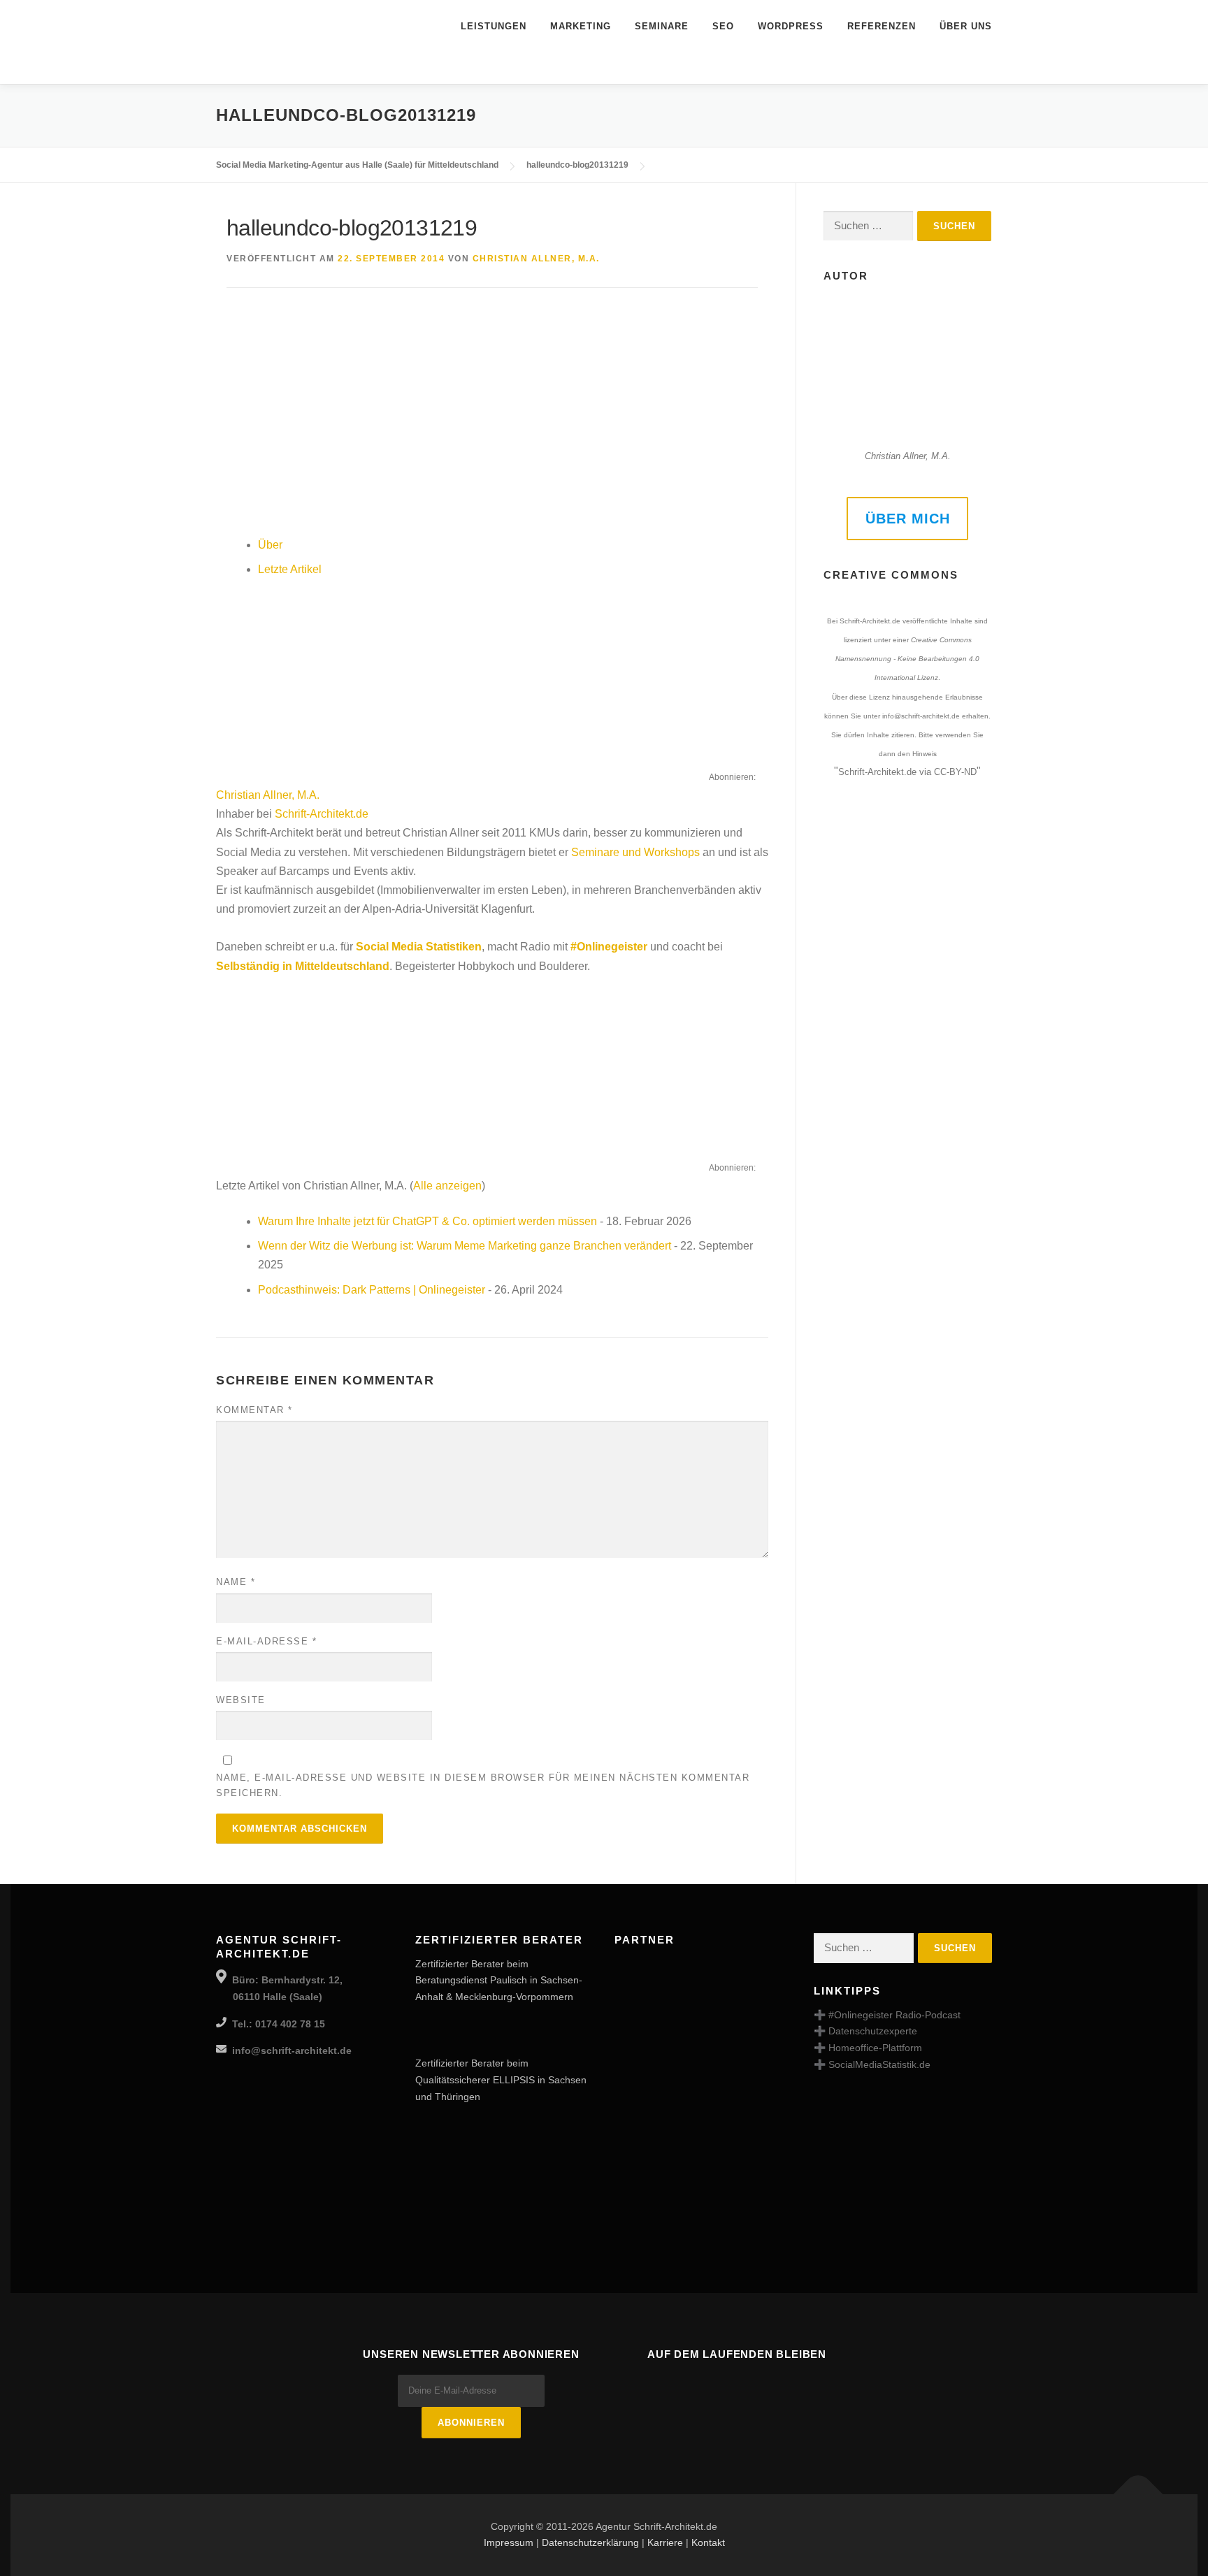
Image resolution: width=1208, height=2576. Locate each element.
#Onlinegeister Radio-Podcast (894, 2015)
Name (236, 1582)
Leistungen (494, 26)
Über (270, 545)
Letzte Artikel (290, 569)
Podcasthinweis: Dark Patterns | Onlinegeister (372, 1290)
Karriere (665, 2542)
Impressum (509, 2542)
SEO (723, 26)
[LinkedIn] (737, 2385)
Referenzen (882, 26)
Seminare (662, 26)
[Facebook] (659, 2385)
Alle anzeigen (447, 1186)
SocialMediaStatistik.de (879, 2064)
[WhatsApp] (815, 2385)
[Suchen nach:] (868, 226)
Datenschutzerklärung (590, 2542)
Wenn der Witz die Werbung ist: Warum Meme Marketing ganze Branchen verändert (465, 1246)
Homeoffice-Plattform (875, 2048)
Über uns (966, 26)
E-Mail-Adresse (266, 1641)
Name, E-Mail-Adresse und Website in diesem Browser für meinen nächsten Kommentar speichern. (483, 1785)
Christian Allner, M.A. (536, 259)
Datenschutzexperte (873, 2031)
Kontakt (708, 2542)
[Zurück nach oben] (1138, 2494)
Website (241, 1700)
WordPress (791, 26)
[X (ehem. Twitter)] (776, 2385)
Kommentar (254, 1410)
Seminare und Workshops (635, 852)
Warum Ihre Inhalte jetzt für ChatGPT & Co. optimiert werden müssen (427, 1221)
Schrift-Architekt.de (322, 814)
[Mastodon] (698, 2385)
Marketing (581, 26)
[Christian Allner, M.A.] (303, 682)
